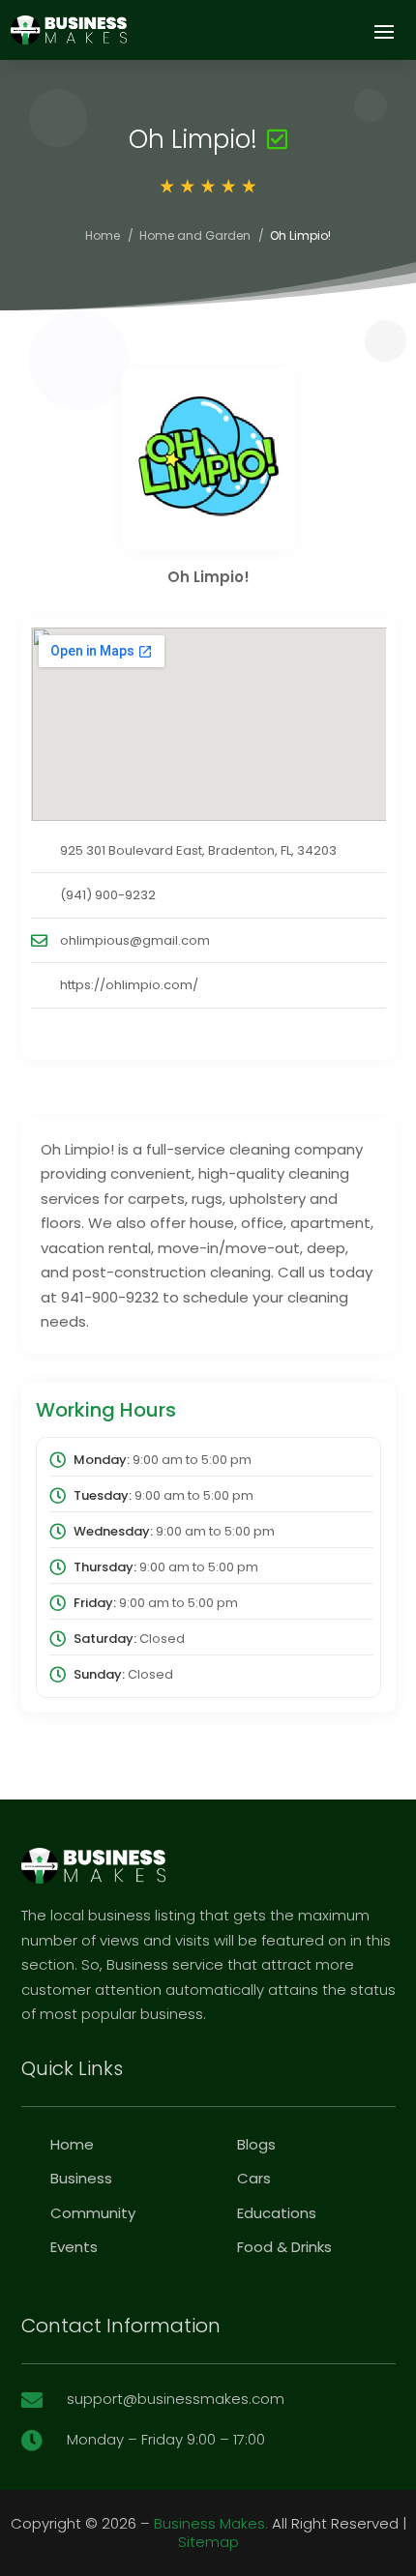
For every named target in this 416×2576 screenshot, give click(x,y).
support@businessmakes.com (176, 2399)
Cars (254, 2178)
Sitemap (208, 2542)
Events (74, 2247)
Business (81, 2178)
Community (93, 2213)
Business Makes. (211, 2523)
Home (103, 235)
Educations (277, 2213)
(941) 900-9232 (108, 895)
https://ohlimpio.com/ (129, 985)
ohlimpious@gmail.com (135, 940)
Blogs (256, 2144)
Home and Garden (195, 235)
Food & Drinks (284, 2247)
